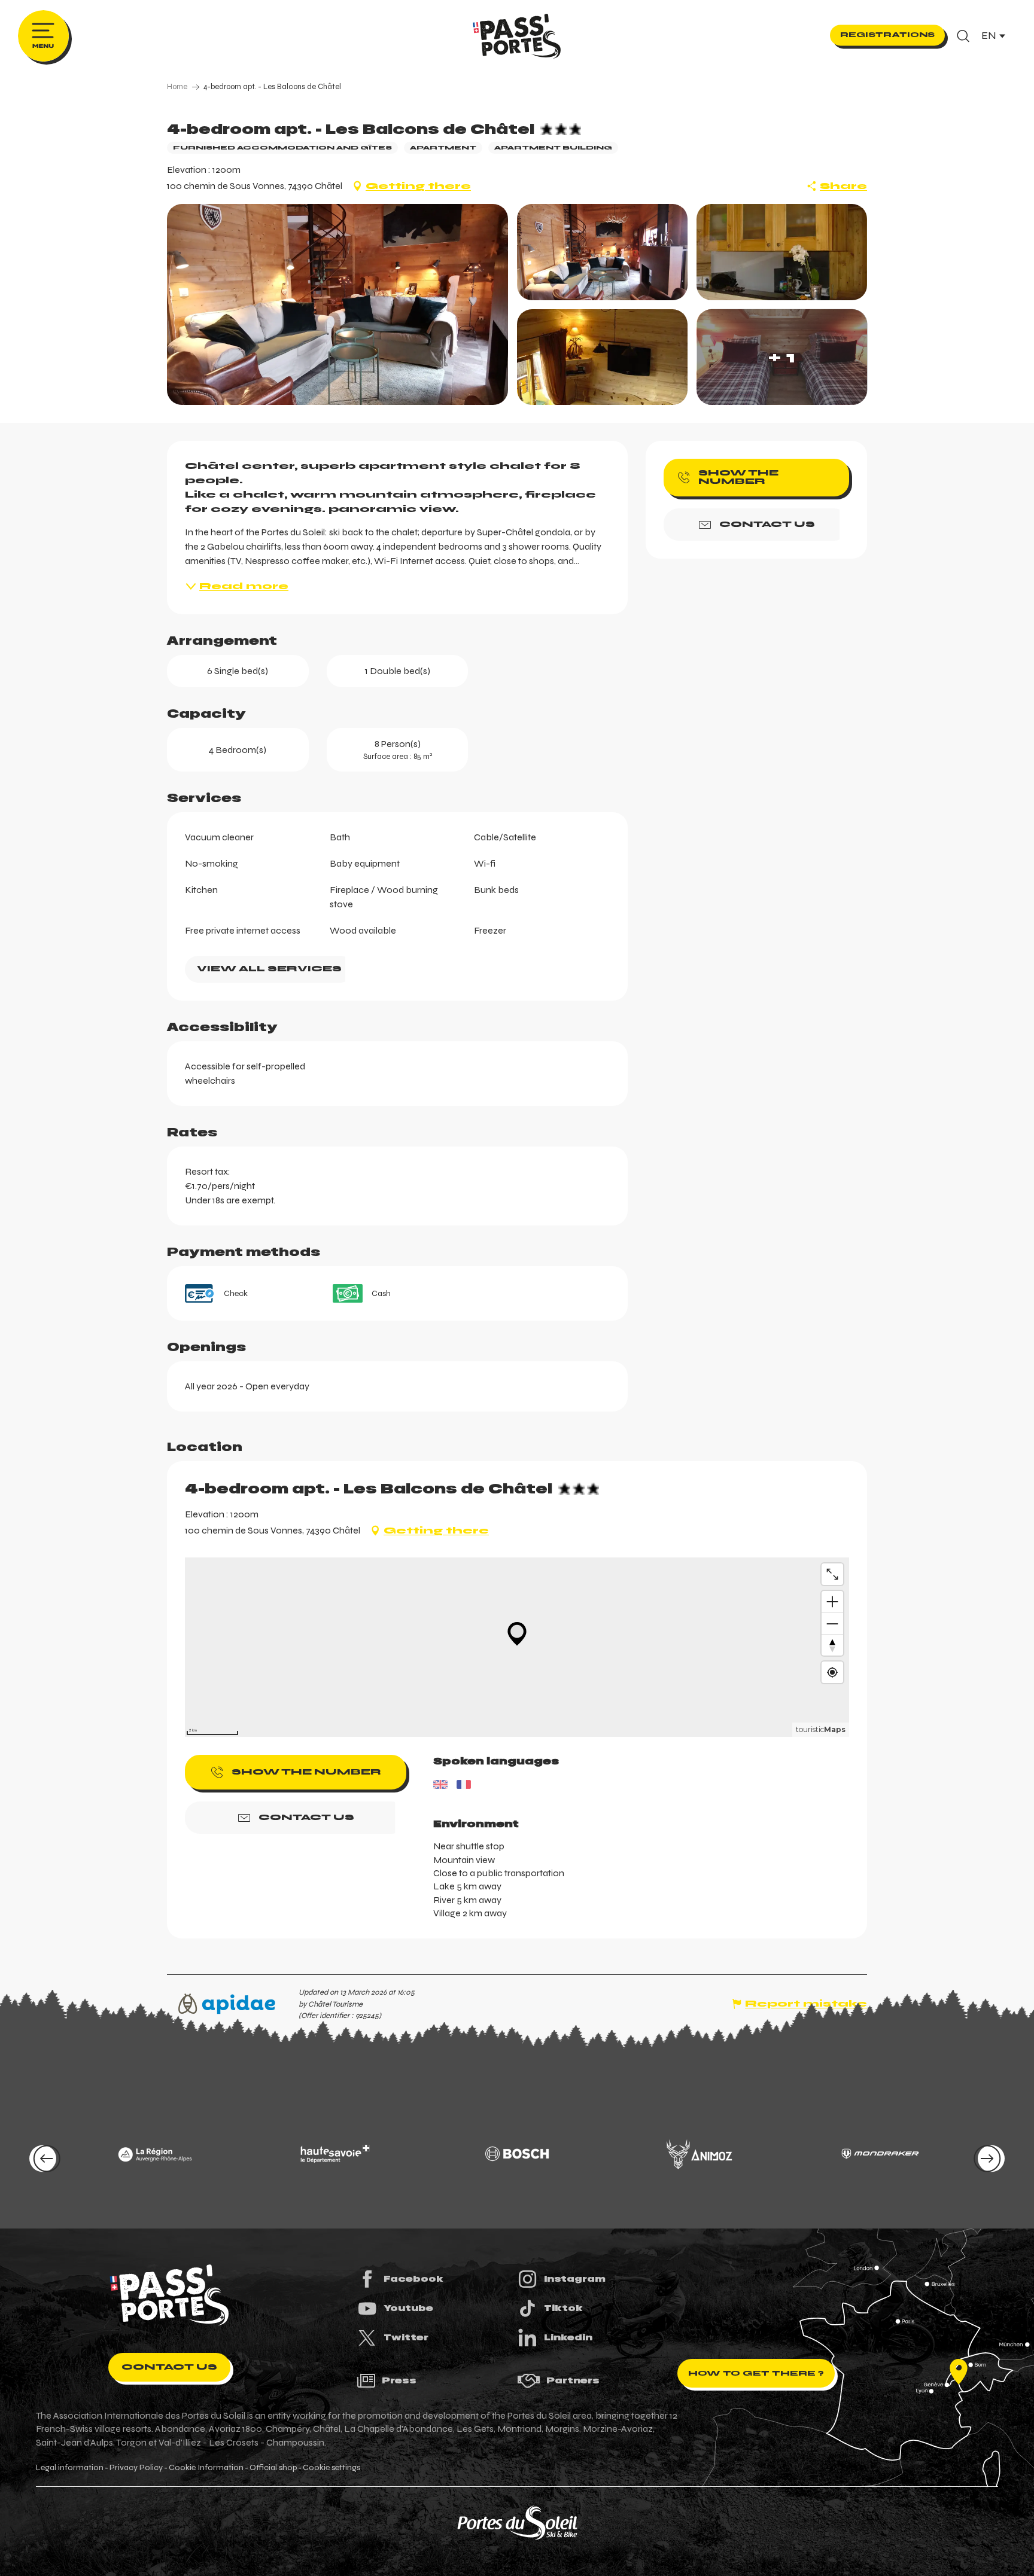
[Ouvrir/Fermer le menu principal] (43, 36)
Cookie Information (206, 2468)
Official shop (273, 2468)
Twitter (406, 2337)
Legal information (70, 2468)
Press (399, 2380)
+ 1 (782, 357)
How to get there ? (756, 2373)
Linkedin (568, 2337)
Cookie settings (332, 2468)
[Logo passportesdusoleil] (169, 2295)
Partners (573, 2380)
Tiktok (563, 2308)
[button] (963, 36)
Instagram (575, 2279)
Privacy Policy (136, 2468)
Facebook (413, 2279)
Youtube (408, 2308)
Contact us (169, 2367)
